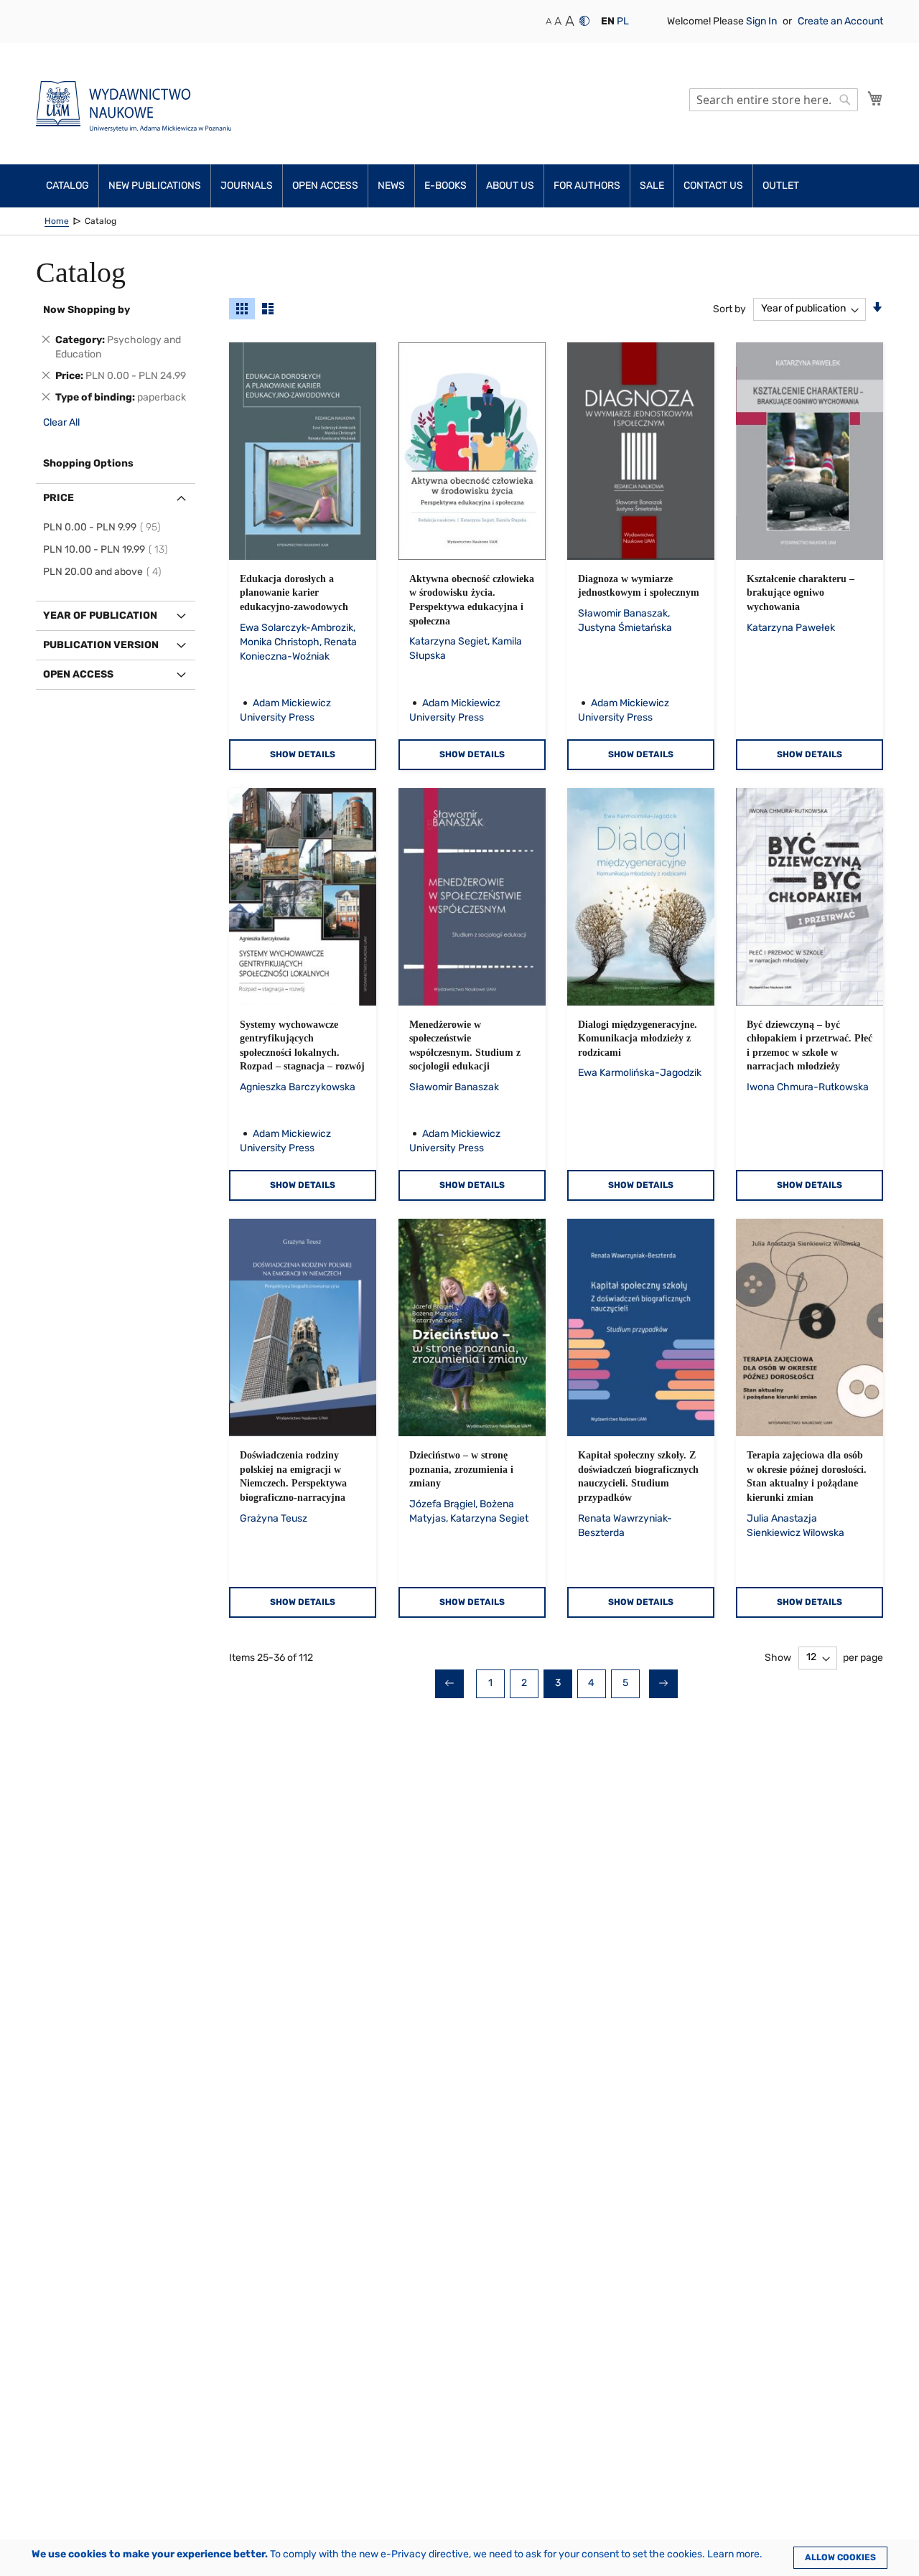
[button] (608, 22)
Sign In (762, 21)
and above (104, 572)
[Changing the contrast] (584, 21)
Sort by (729, 308)
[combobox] (774, 100)
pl (623, 21)
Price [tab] (59, 498)
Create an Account (840, 21)
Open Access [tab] (78, 674)
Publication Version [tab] (101, 645)
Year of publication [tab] (100, 615)
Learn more (733, 2554)
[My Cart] (875, 98)
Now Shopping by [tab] (87, 310)
